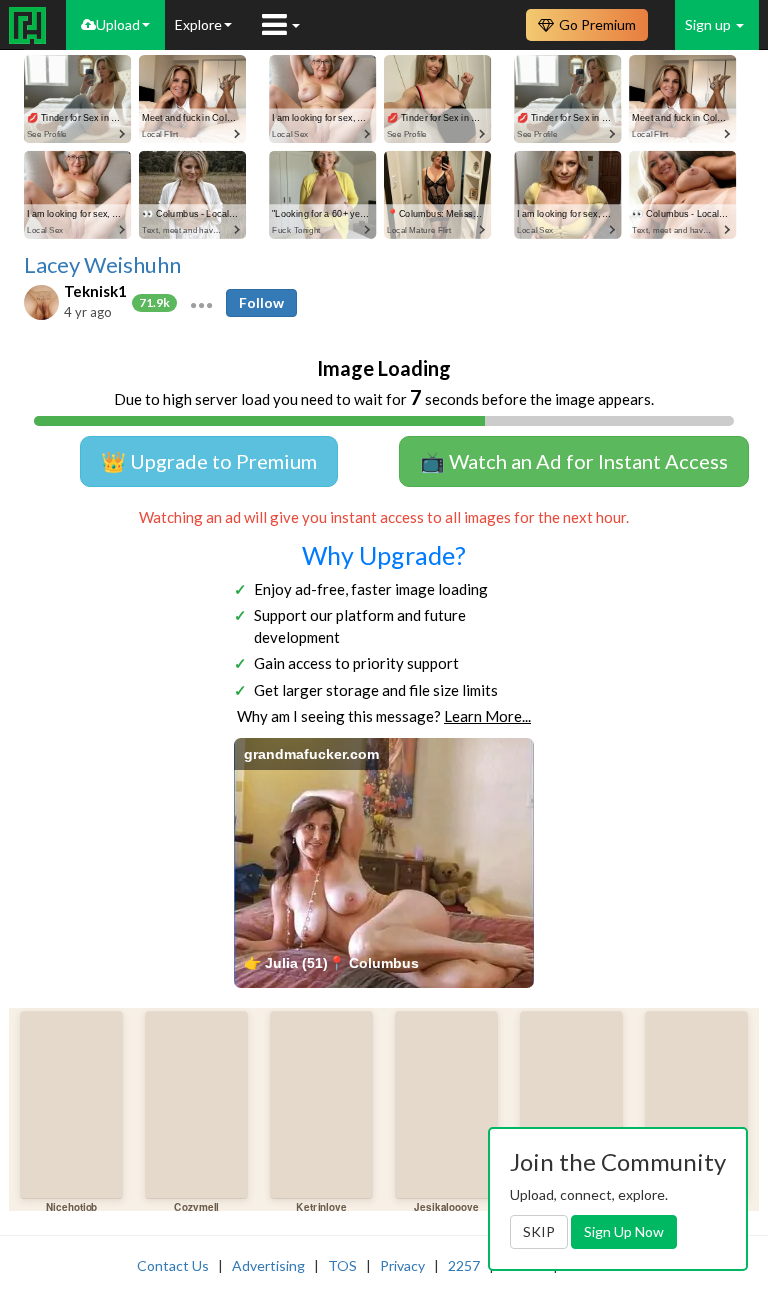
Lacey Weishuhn (102, 265)
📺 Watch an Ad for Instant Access (574, 461)
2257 (464, 1265)
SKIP (539, 1231)
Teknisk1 (95, 291)
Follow (261, 302)
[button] (201, 303)
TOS (342, 1265)
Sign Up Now (624, 1231)
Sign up (709, 24)
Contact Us (173, 1265)
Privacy (402, 1265)
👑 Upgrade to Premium (209, 461)
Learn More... (487, 716)
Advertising (268, 1265)
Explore (198, 24)
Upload (118, 24)
